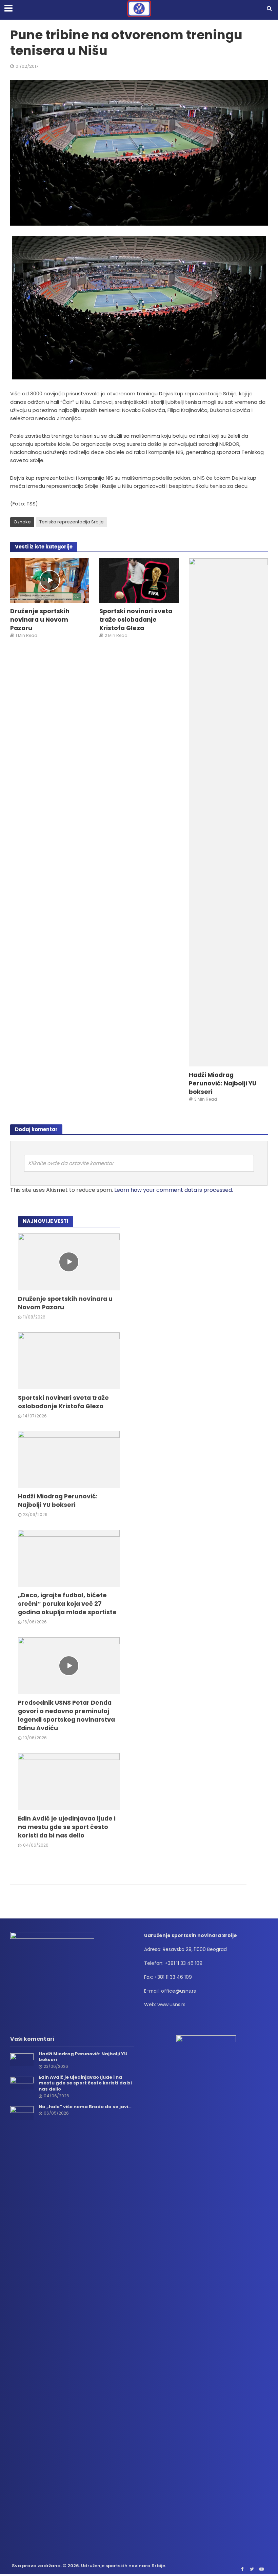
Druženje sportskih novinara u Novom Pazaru (40, 619)
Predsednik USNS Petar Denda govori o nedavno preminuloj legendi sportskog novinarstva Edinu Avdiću (66, 1715)
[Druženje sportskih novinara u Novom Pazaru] (50, 580)
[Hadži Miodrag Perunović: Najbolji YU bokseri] (228, 812)
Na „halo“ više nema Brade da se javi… (85, 2107)
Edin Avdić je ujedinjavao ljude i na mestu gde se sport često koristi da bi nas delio (67, 1827)
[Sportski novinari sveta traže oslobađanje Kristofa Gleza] (139, 580)
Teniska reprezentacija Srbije (72, 522)
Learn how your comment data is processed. (174, 1190)
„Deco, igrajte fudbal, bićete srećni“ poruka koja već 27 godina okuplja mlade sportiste (67, 1604)
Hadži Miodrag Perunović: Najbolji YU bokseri (223, 1083)
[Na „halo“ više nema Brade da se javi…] (22, 2113)
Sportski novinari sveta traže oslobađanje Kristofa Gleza (136, 619)
